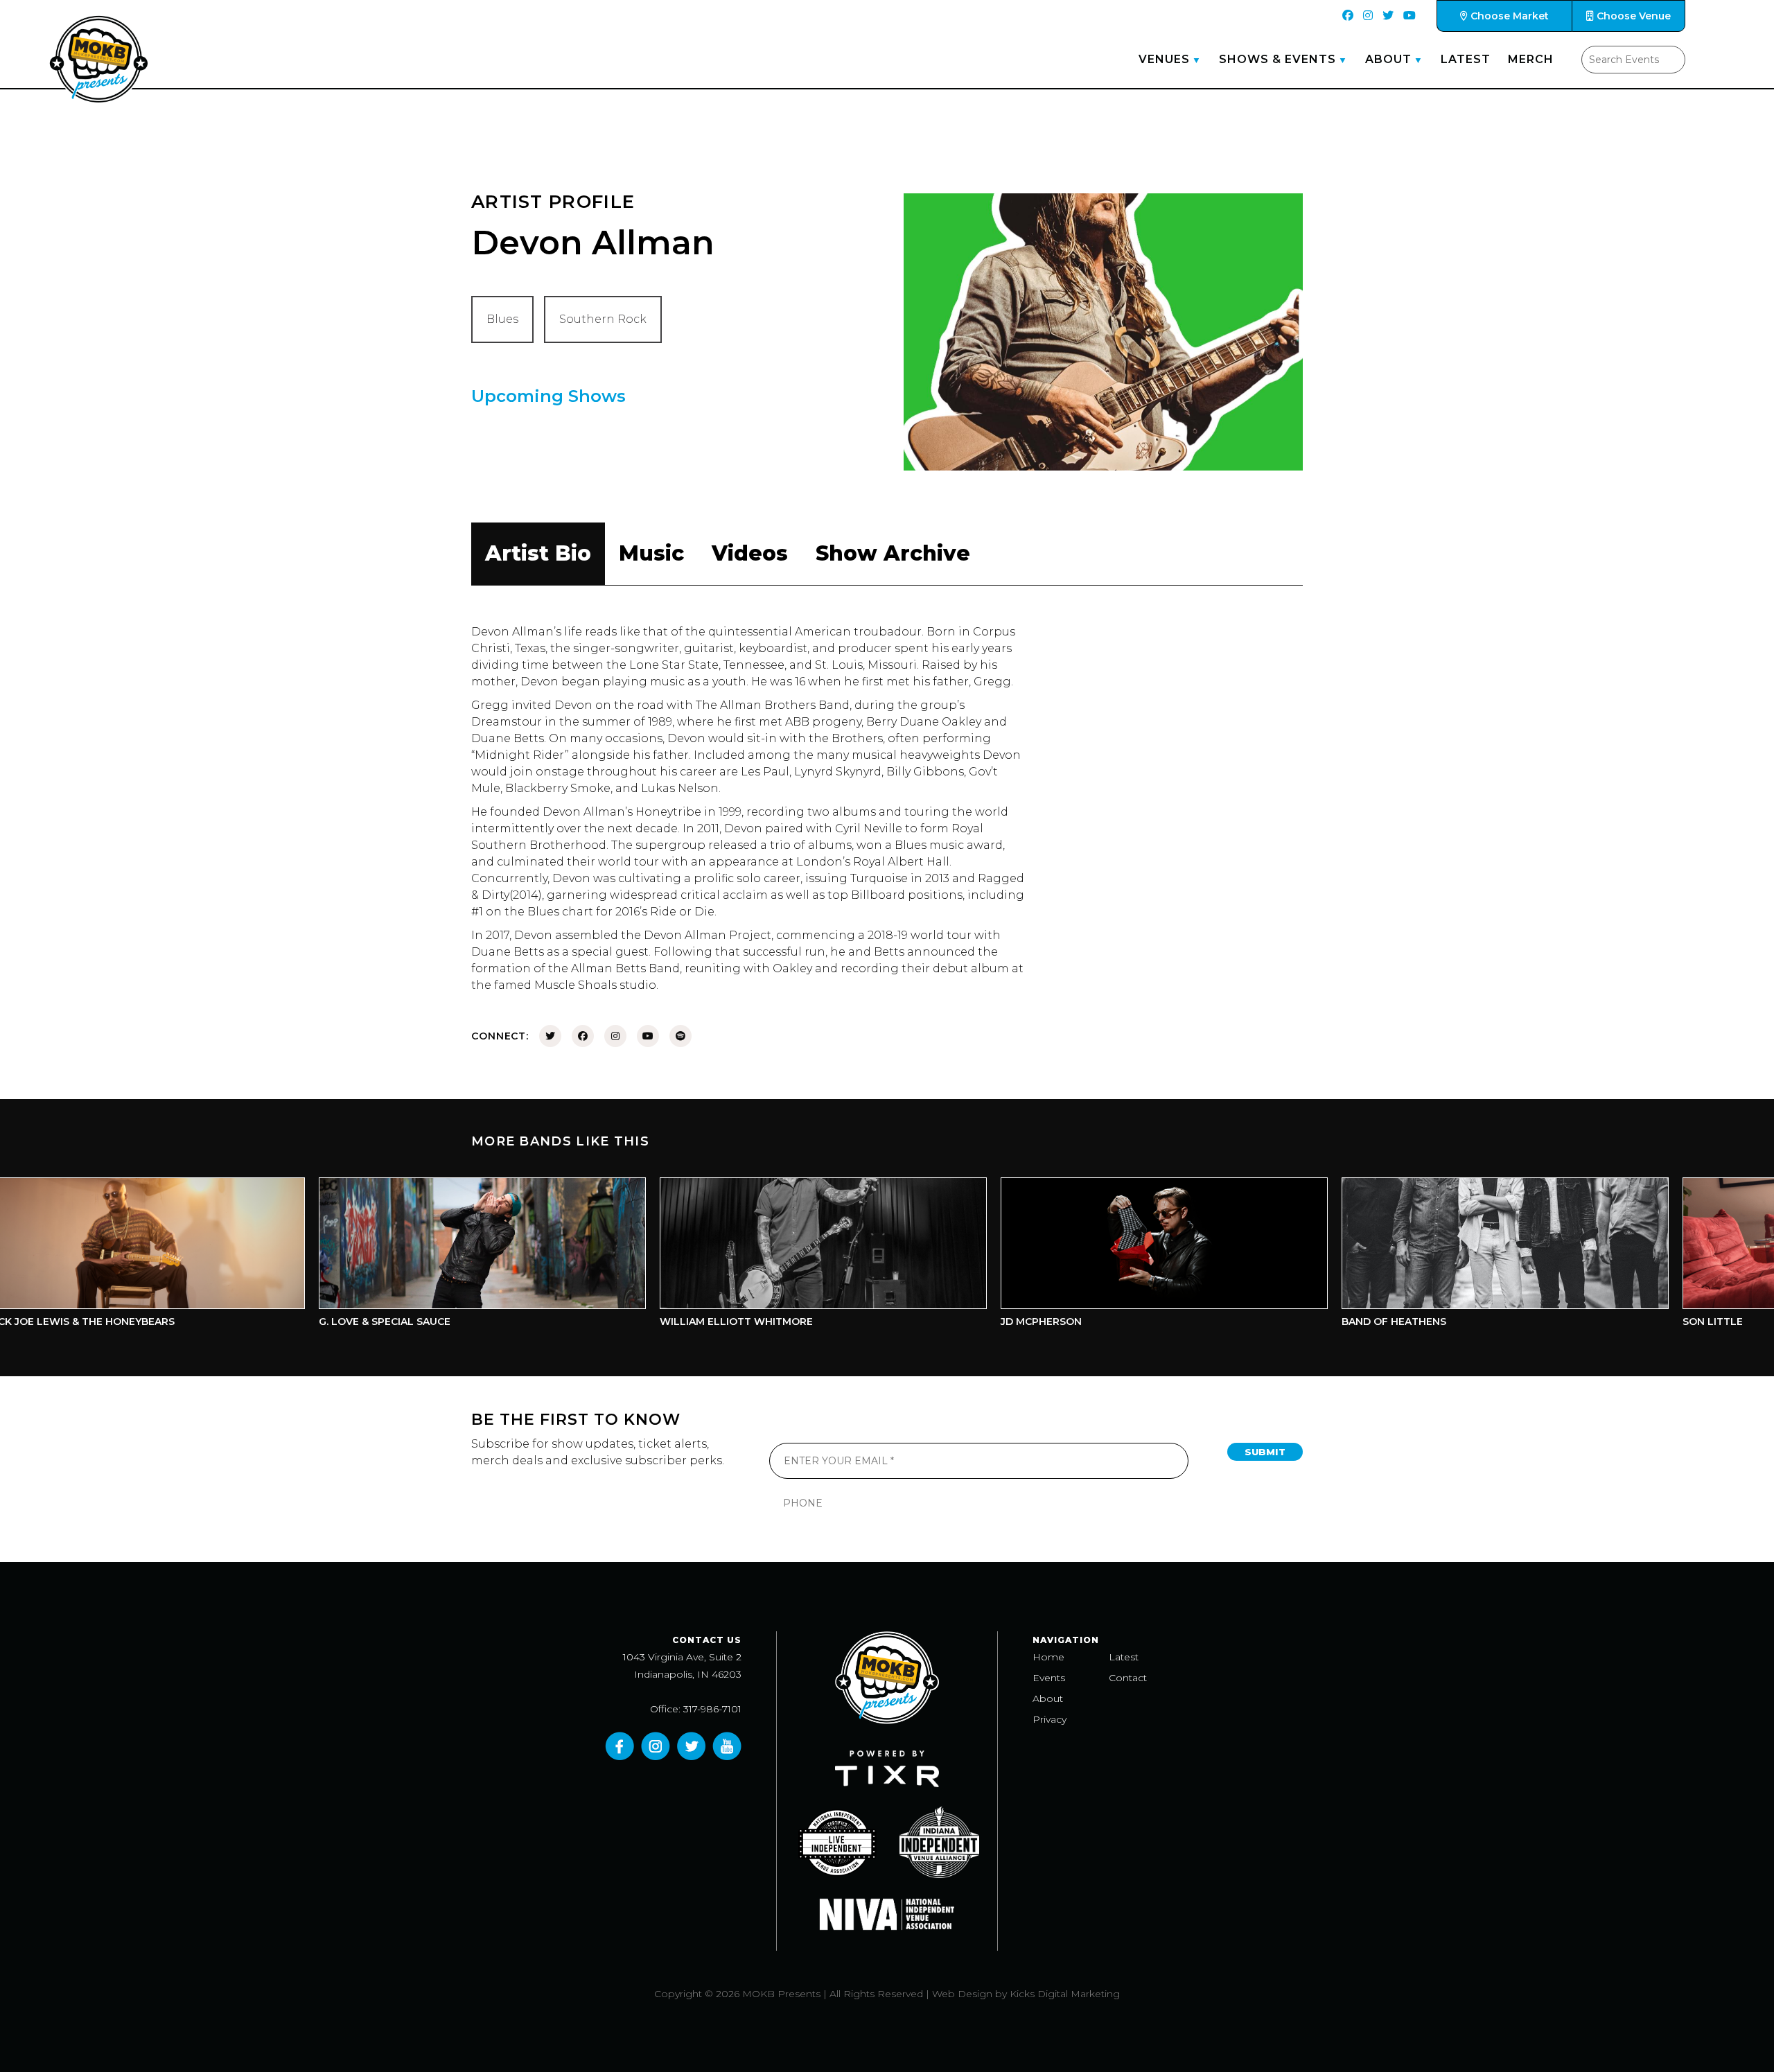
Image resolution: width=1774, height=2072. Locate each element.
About (1388, 59)
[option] (388, 1256)
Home (1048, 1657)
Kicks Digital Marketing (1065, 1994)
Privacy (1050, 1719)
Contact (1128, 1678)
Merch (1531, 59)
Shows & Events (1277, 59)
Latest (1466, 59)
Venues (1164, 59)
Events (1049, 1678)
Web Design (962, 1994)
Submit (1265, 1452)
